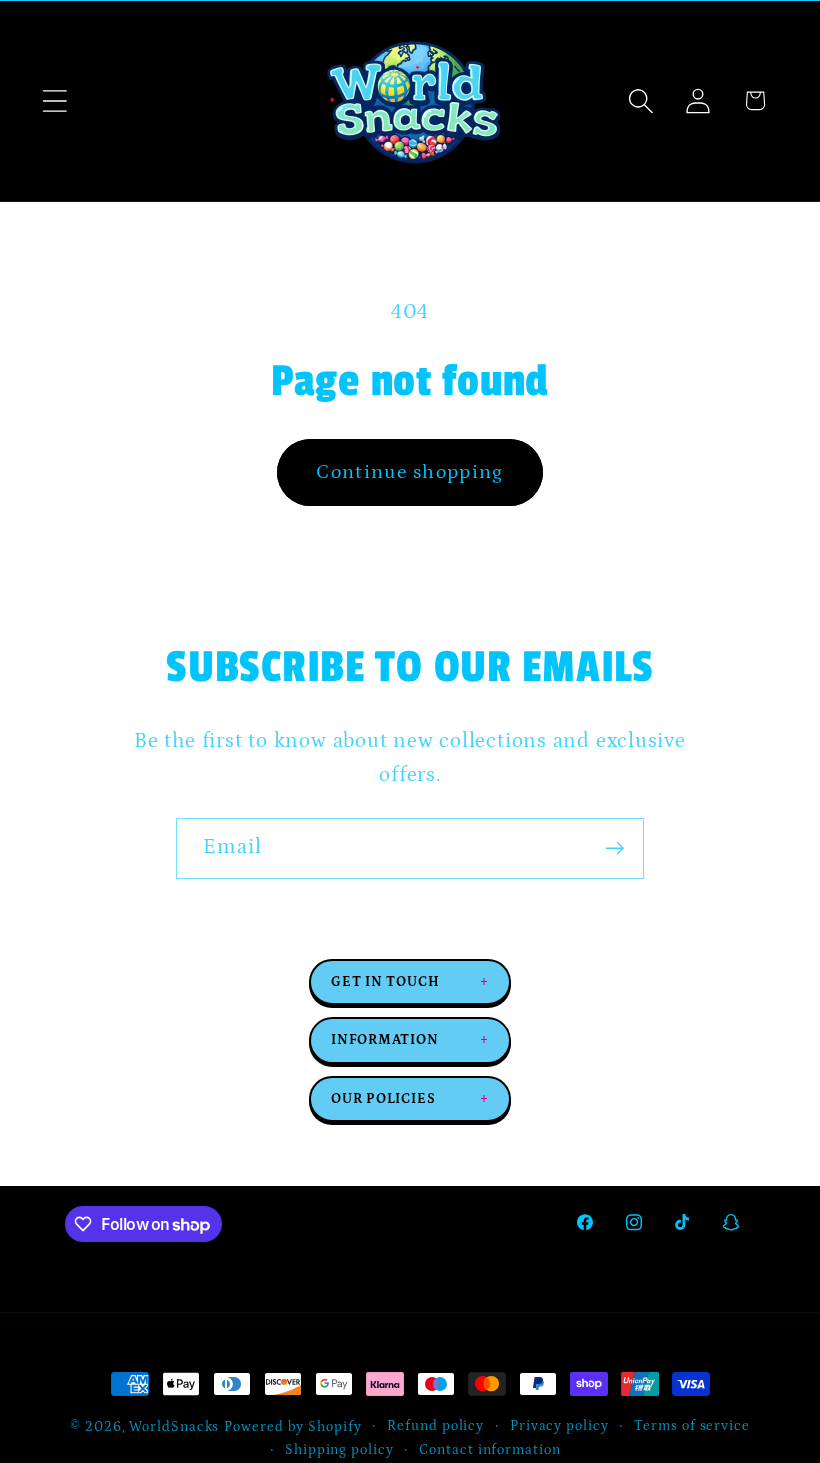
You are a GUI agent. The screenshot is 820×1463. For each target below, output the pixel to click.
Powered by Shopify (292, 1427)
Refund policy (435, 1426)
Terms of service (692, 1426)
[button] (54, 100)
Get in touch (410, 982)
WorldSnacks (174, 1427)
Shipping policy (339, 1450)
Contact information (489, 1450)
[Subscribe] (614, 848)
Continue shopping (409, 472)
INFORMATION (410, 1040)
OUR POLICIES (410, 1099)
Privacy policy (559, 1426)
